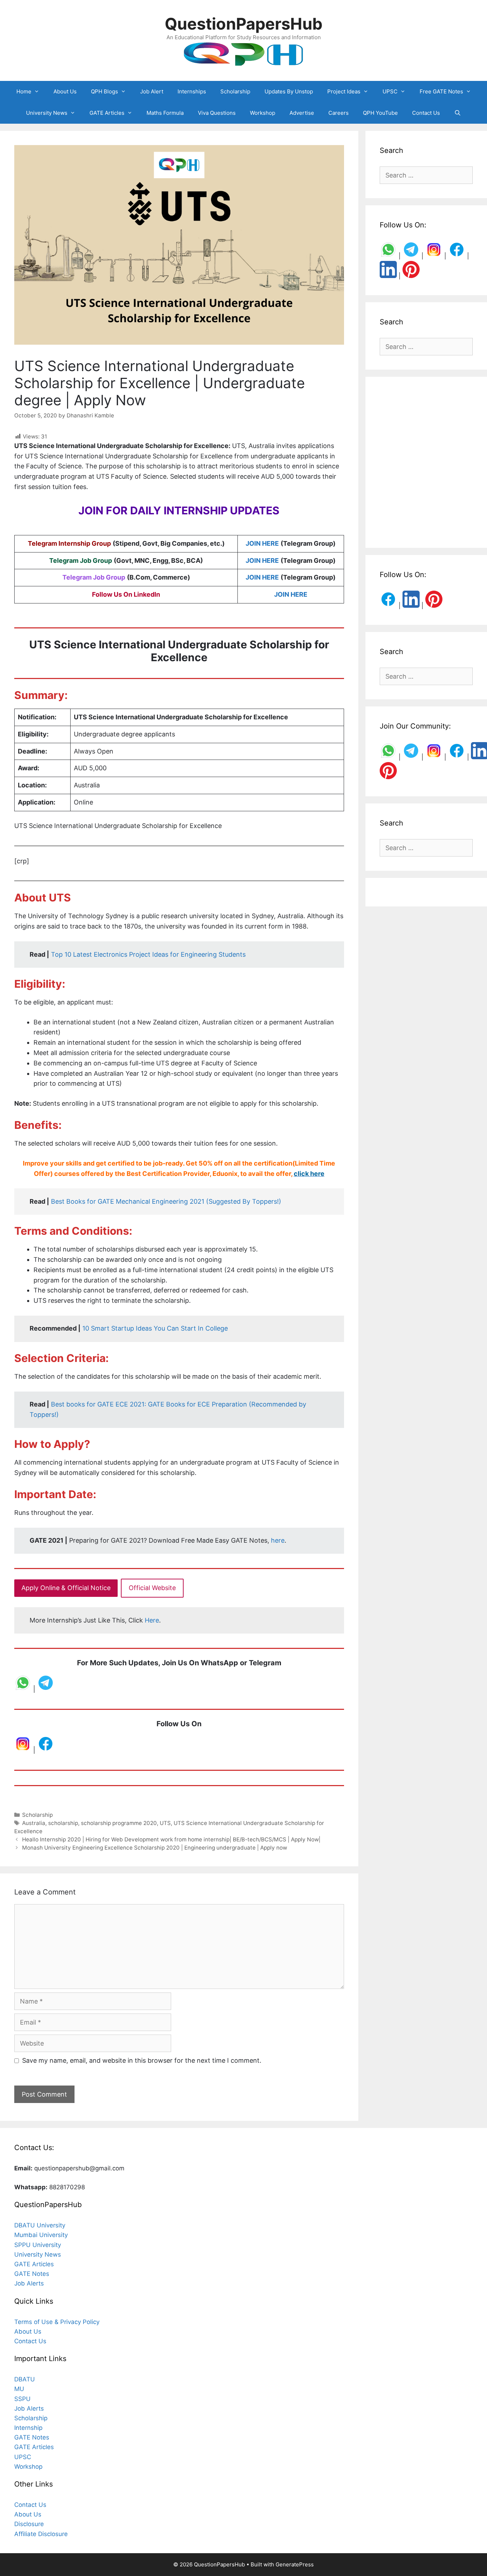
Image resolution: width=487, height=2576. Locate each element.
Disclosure (29, 2524)
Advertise (302, 113)
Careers (339, 113)
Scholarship (235, 91)
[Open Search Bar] (458, 113)
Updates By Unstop (289, 91)
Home (24, 91)
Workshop (263, 113)
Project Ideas (344, 91)
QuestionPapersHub (244, 24)
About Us (65, 91)
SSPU (22, 2399)
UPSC (390, 91)
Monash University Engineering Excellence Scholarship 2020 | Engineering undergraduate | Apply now (155, 1848)
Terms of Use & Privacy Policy (57, 2322)
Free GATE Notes (441, 91)
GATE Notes (32, 2274)
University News (47, 113)
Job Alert (152, 91)
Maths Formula (165, 113)
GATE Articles (107, 113)
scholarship (63, 1823)
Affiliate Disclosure (41, 2534)
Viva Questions (217, 113)
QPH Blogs (104, 91)
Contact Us (426, 113)
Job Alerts (29, 2283)
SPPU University (38, 2245)
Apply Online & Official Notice (66, 1588)
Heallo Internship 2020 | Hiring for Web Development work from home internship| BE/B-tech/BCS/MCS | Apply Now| (171, 1839)
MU (19, 2389)
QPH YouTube (380, 113)
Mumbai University (41, 2235)
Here (152, 1620)
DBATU (25, 2379)
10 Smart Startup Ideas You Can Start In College (155, 1328)
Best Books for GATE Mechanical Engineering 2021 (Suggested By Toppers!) (166, 1201)
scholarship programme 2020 (119, 1823)
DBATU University (40, 2225)
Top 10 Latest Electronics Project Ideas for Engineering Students (148, 954)
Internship (28, 2428)
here (278, 1540)
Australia (34, 1823)
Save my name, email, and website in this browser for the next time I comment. (142, 2060)
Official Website (152, 1588)
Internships (192, 91)
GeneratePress (295, 2564)
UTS (165, 1823)
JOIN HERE (262, 543)
